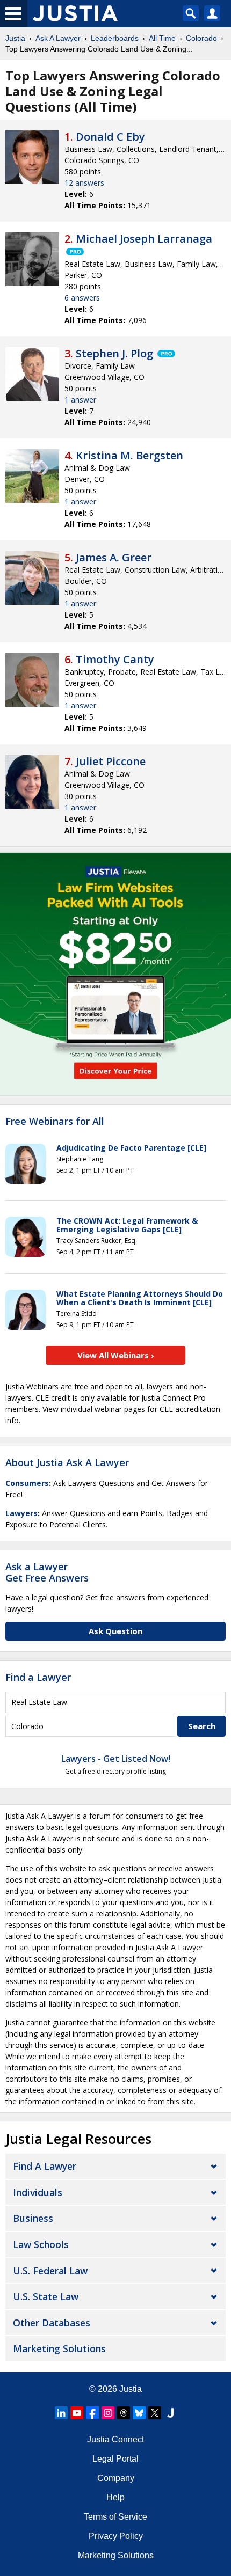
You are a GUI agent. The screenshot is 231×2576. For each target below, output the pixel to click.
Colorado (201, 38)
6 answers (82, 298)
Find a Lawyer (38, 1677)
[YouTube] (77, 2413)
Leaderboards (115, 38)
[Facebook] (92, 2413)
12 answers (84, 183)
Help (115, 2497)
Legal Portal (115, 2459)
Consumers (27, 1483)
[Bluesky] (139, 2413)
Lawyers (21, 1513)
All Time (162, 38)
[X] (155, 2413)
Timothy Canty (115, 659)
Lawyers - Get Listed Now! (116, 1759)
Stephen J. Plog (114, 353)
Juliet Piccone (111, 761)
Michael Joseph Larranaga (144, 239)
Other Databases (52, 2323)
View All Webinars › (116, 1355)
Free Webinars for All (55, 1122)
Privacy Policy (116, 2536)
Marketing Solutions (59, 2348)
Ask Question (115, 1631)
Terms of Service (115, 2517)
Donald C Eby (110, 137)
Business (33, 2218)
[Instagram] (108, 2413)
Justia (15, 38)
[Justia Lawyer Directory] (170, 2413)
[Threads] (124, 2413)
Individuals (38, 2192)
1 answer (80, 400)
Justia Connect (115, 2439)
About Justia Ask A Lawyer (67, 1462)
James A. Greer (114, 557)
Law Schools (41, 2244)
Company (116, 2478)
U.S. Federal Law (50, 2271)
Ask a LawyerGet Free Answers (47, 1572)
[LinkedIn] (61, 2413)
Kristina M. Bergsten (129, 455)
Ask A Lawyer (58, 38)
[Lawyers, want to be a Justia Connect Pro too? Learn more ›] (74, 252)
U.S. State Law (46, 2296)
